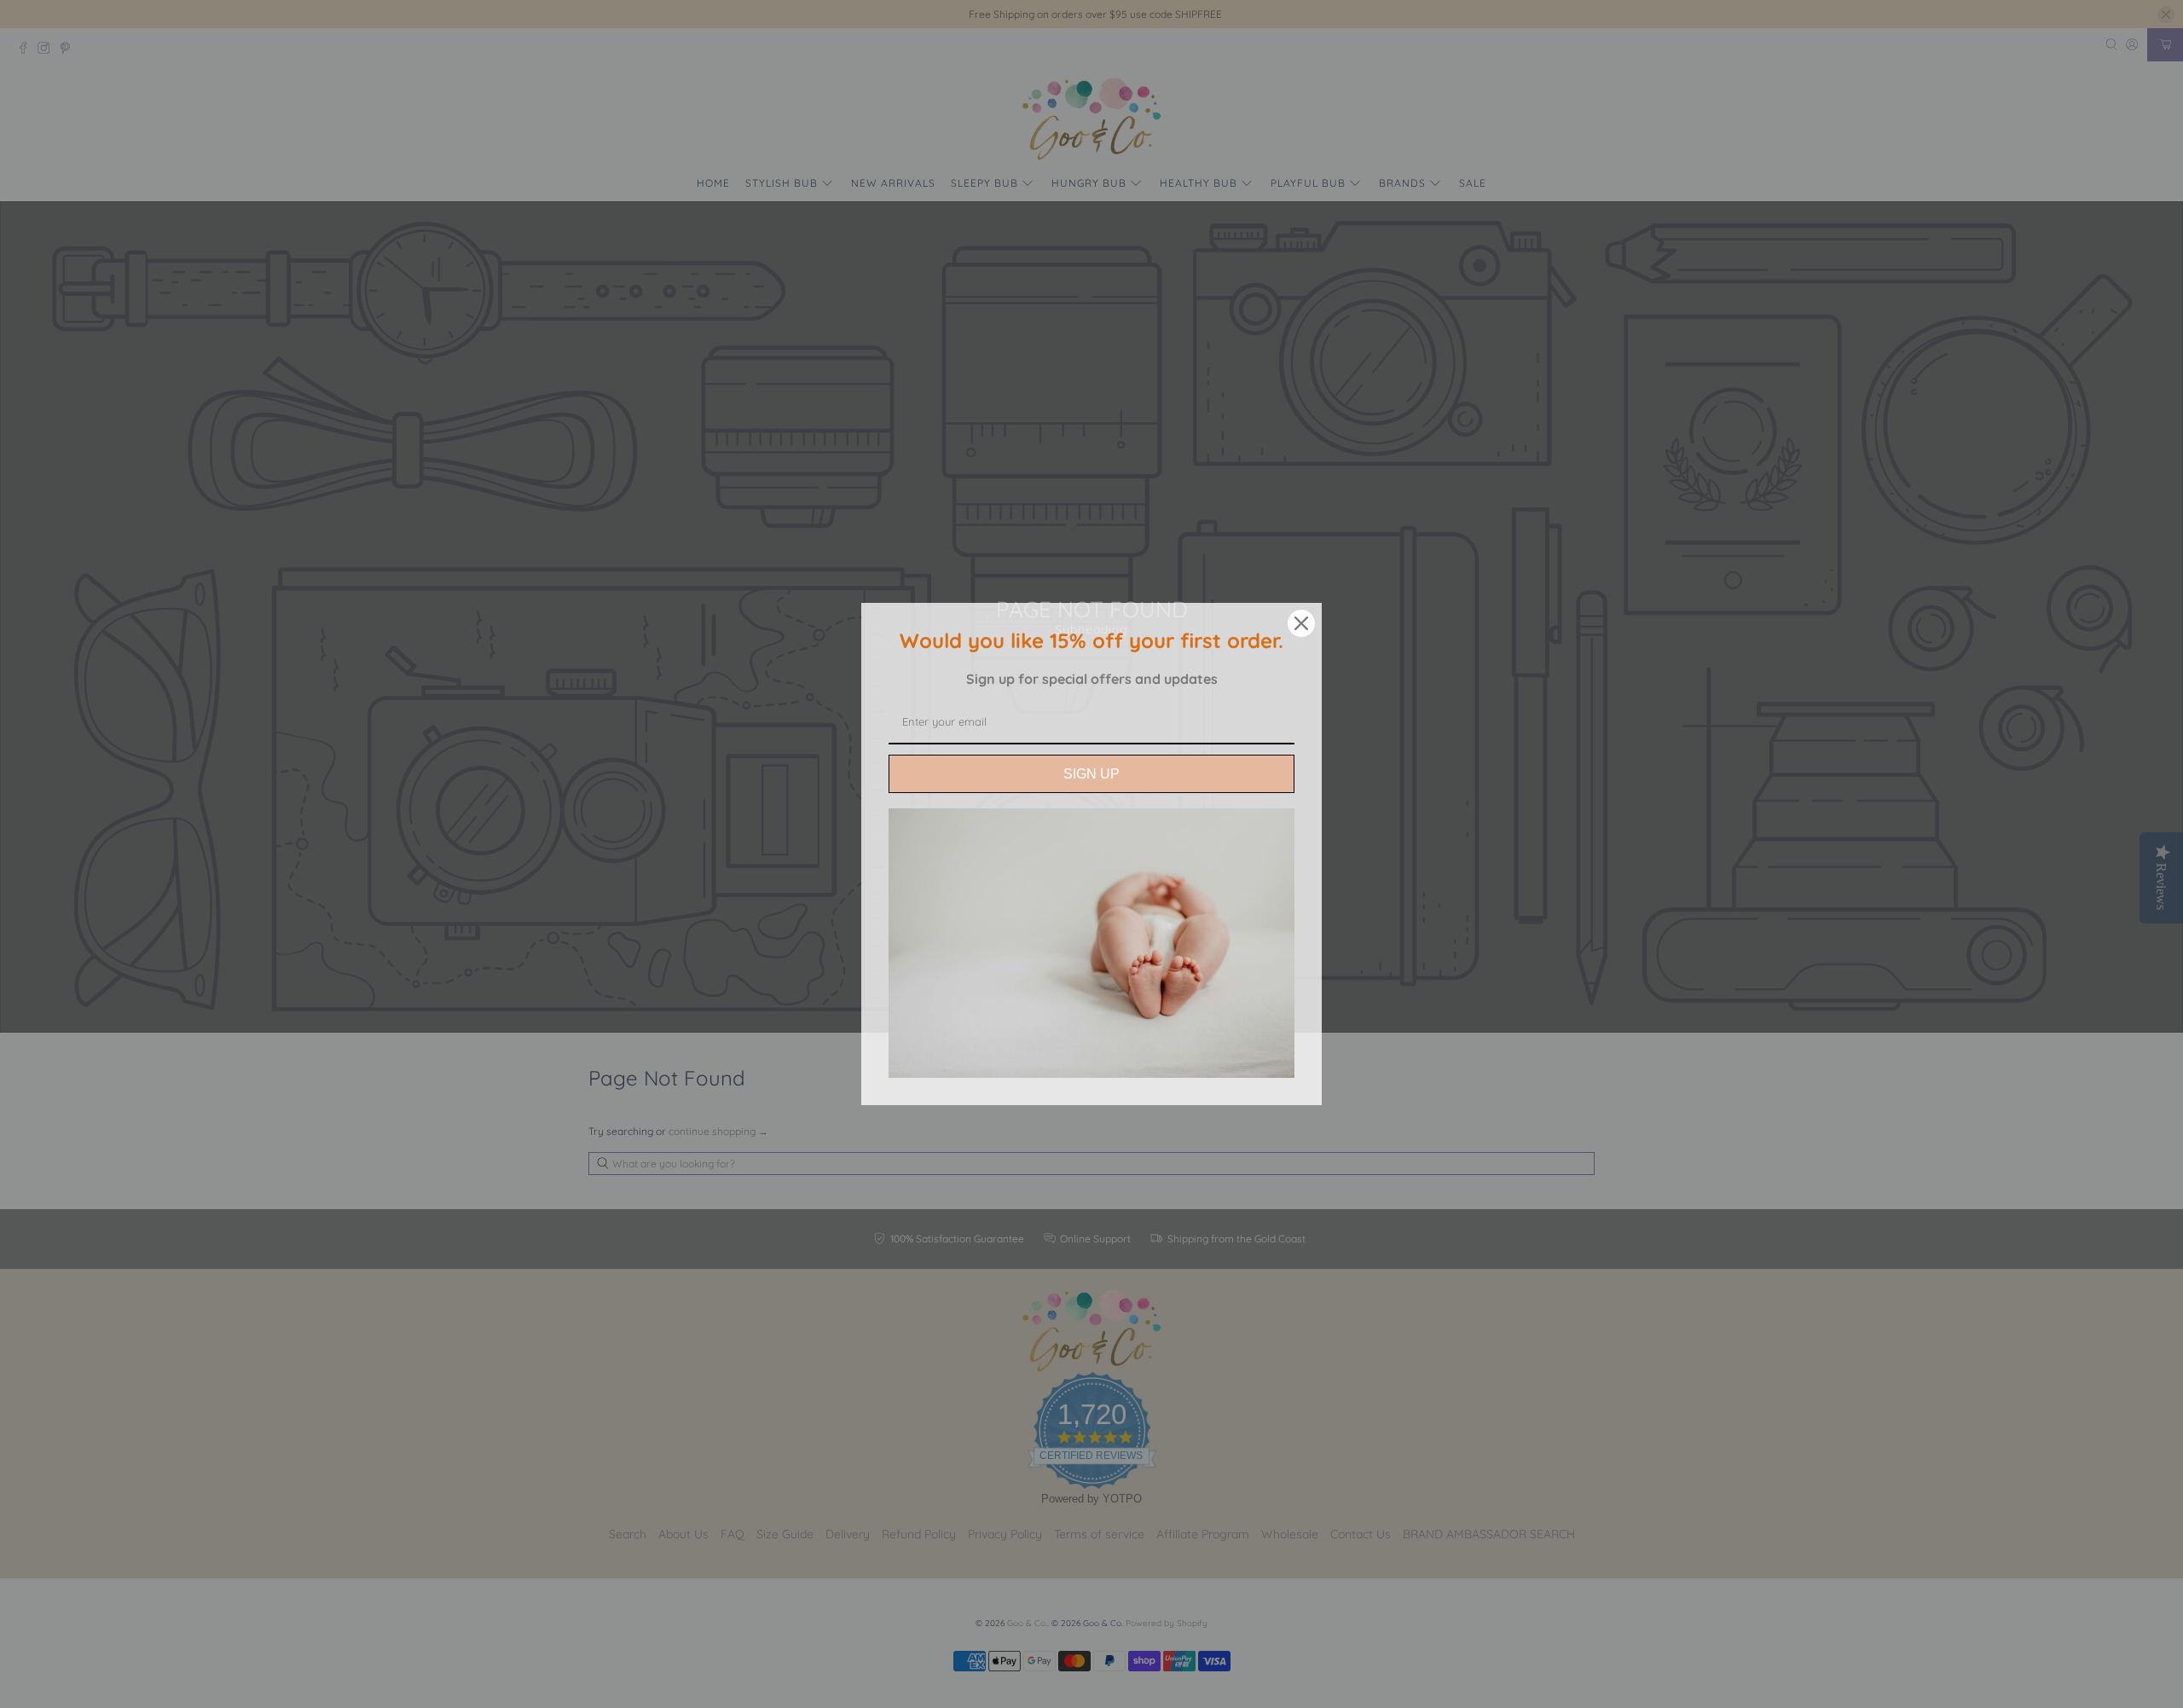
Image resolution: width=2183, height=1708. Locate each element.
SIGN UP (1091, 774)
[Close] (1301, 623)
